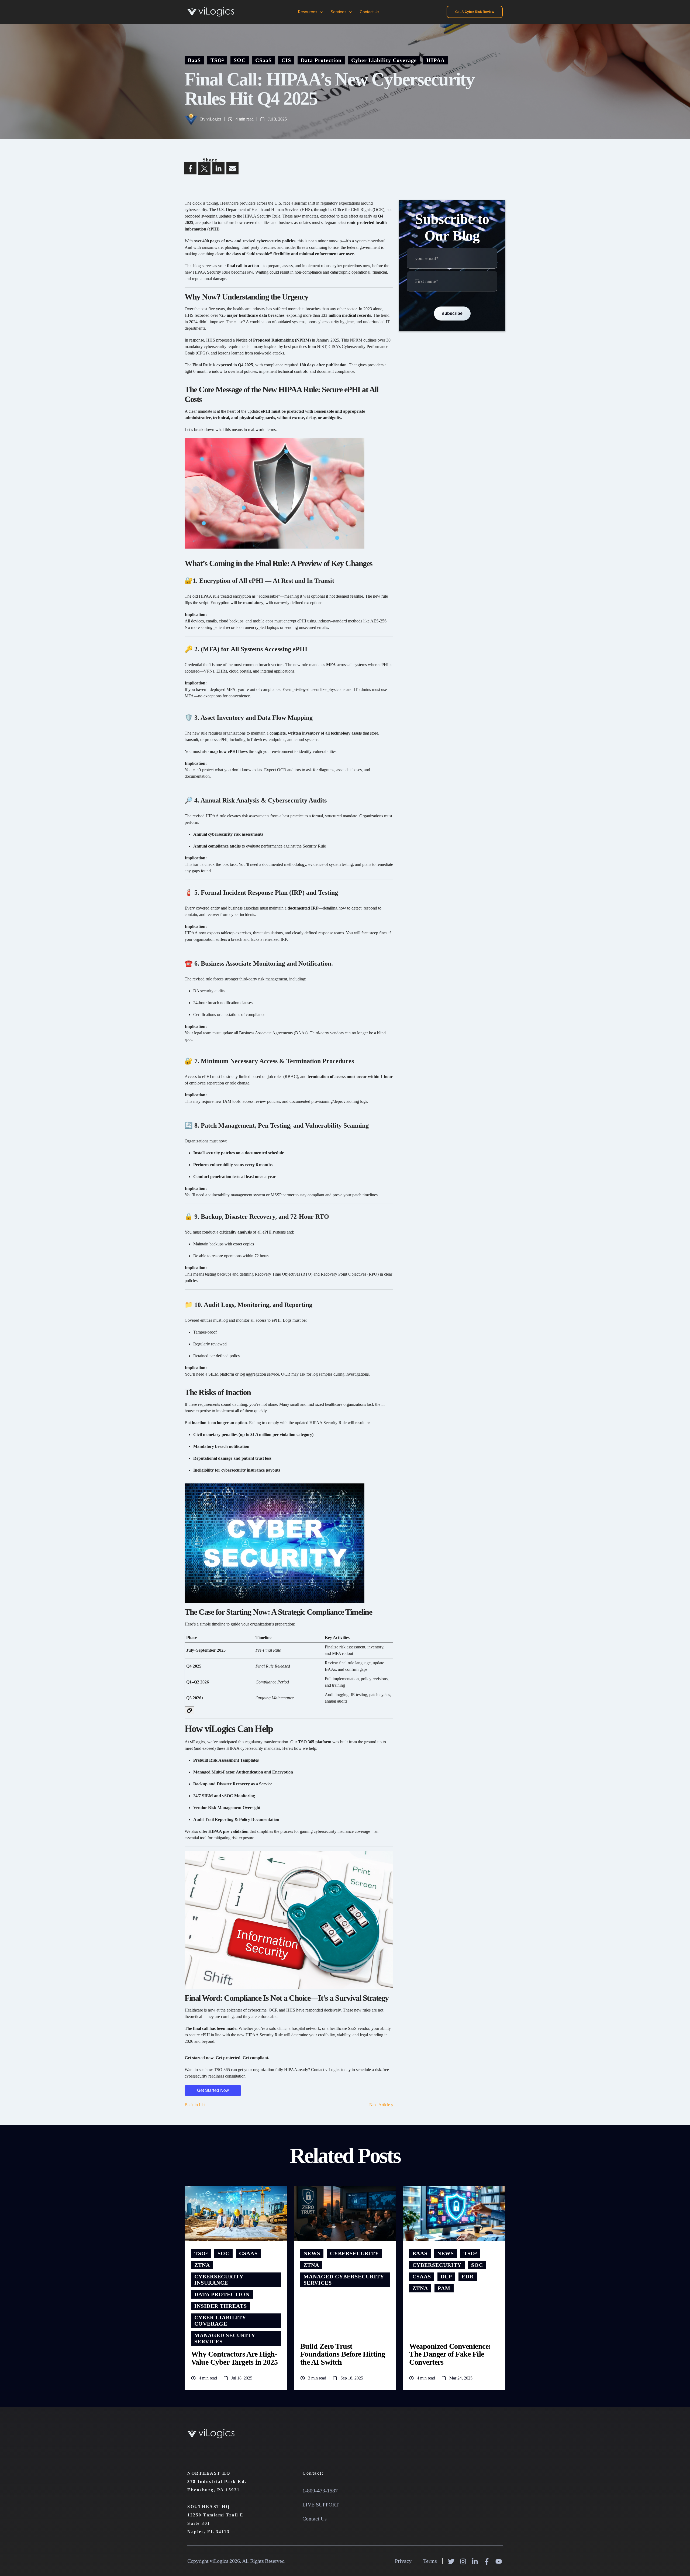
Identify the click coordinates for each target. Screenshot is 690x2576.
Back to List (195, 2105)
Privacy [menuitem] (403, 2561)
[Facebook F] (487, 2561)
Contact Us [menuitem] (315, 2519)
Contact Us (370, 12)
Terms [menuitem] (430, 2561)
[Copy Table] (189, 1710)
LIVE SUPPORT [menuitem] (321, 2505)
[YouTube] (499, 2561)
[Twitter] (452, 2561)
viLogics (214, 119)
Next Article (380, 2105)
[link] (211, 11)
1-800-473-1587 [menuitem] (320, 2491)
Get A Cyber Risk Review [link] (475, 12)
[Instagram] (464, 2561)
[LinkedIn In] (476, 2561)
